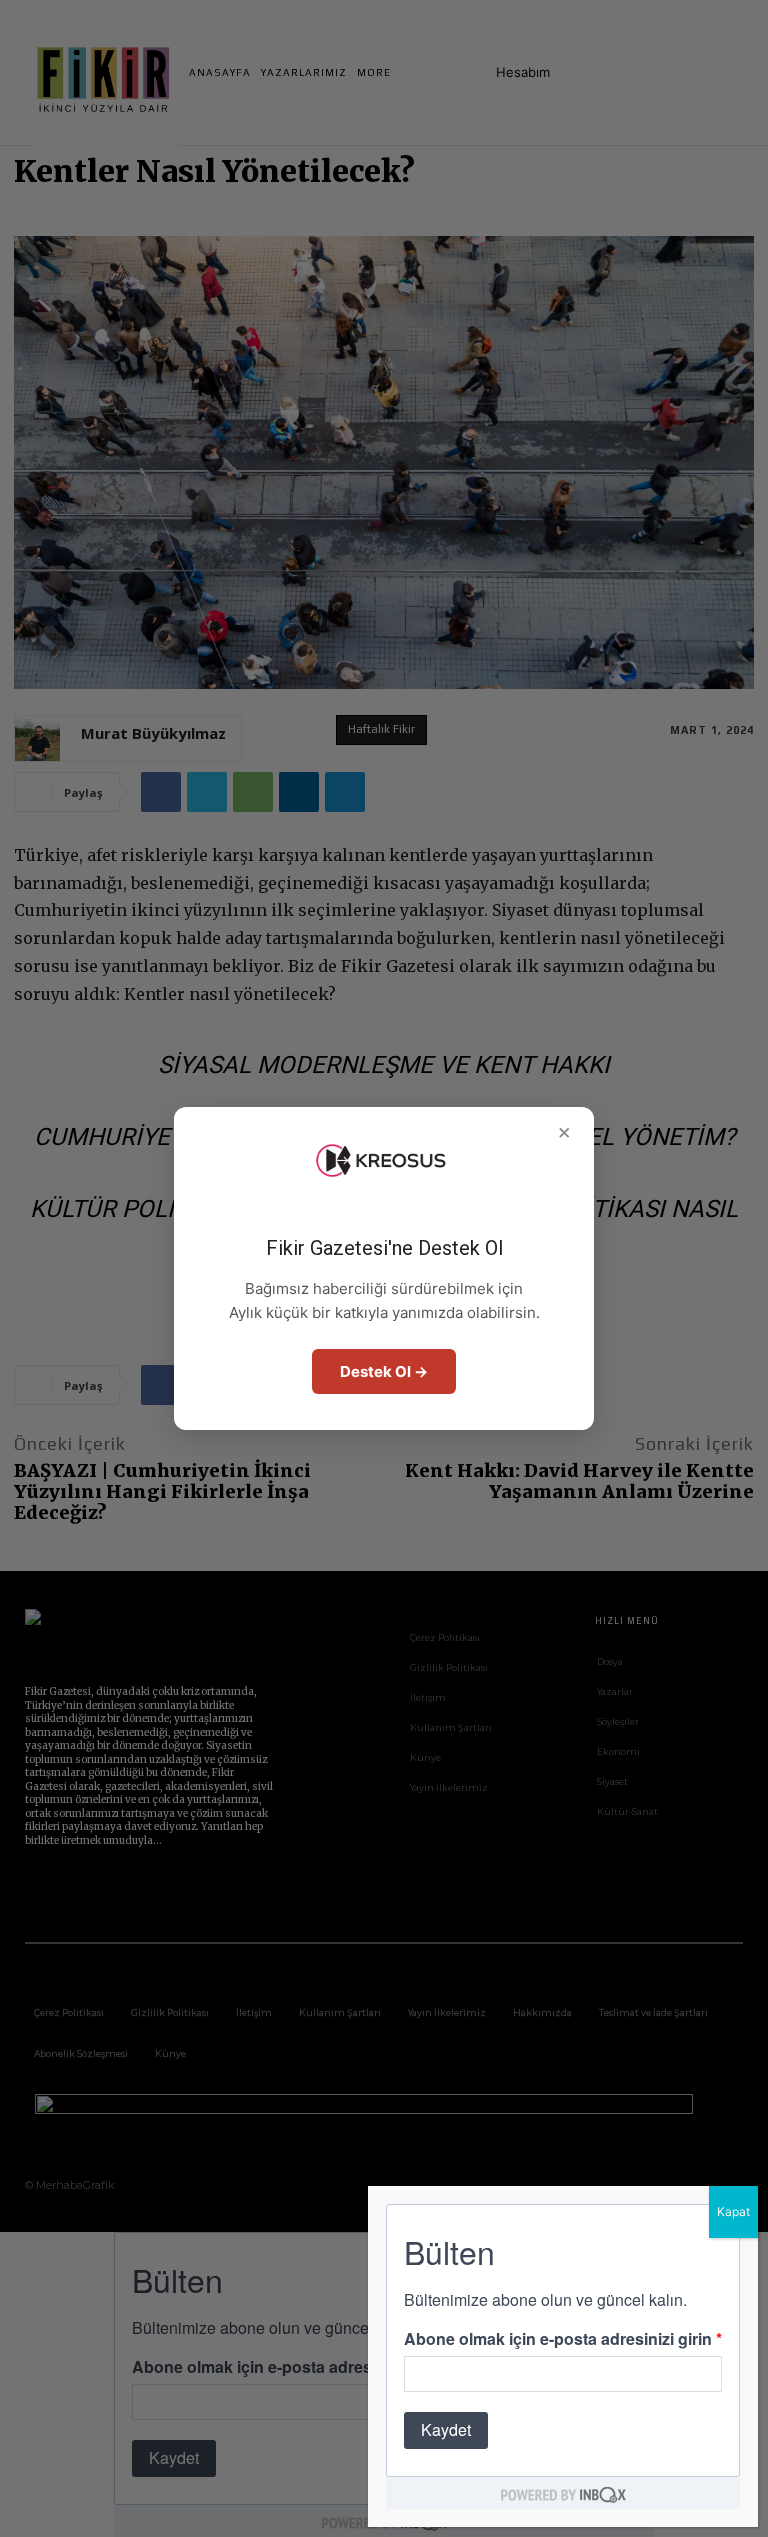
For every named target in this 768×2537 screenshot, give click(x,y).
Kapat (733, 2211)
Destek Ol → (384, 1371)
